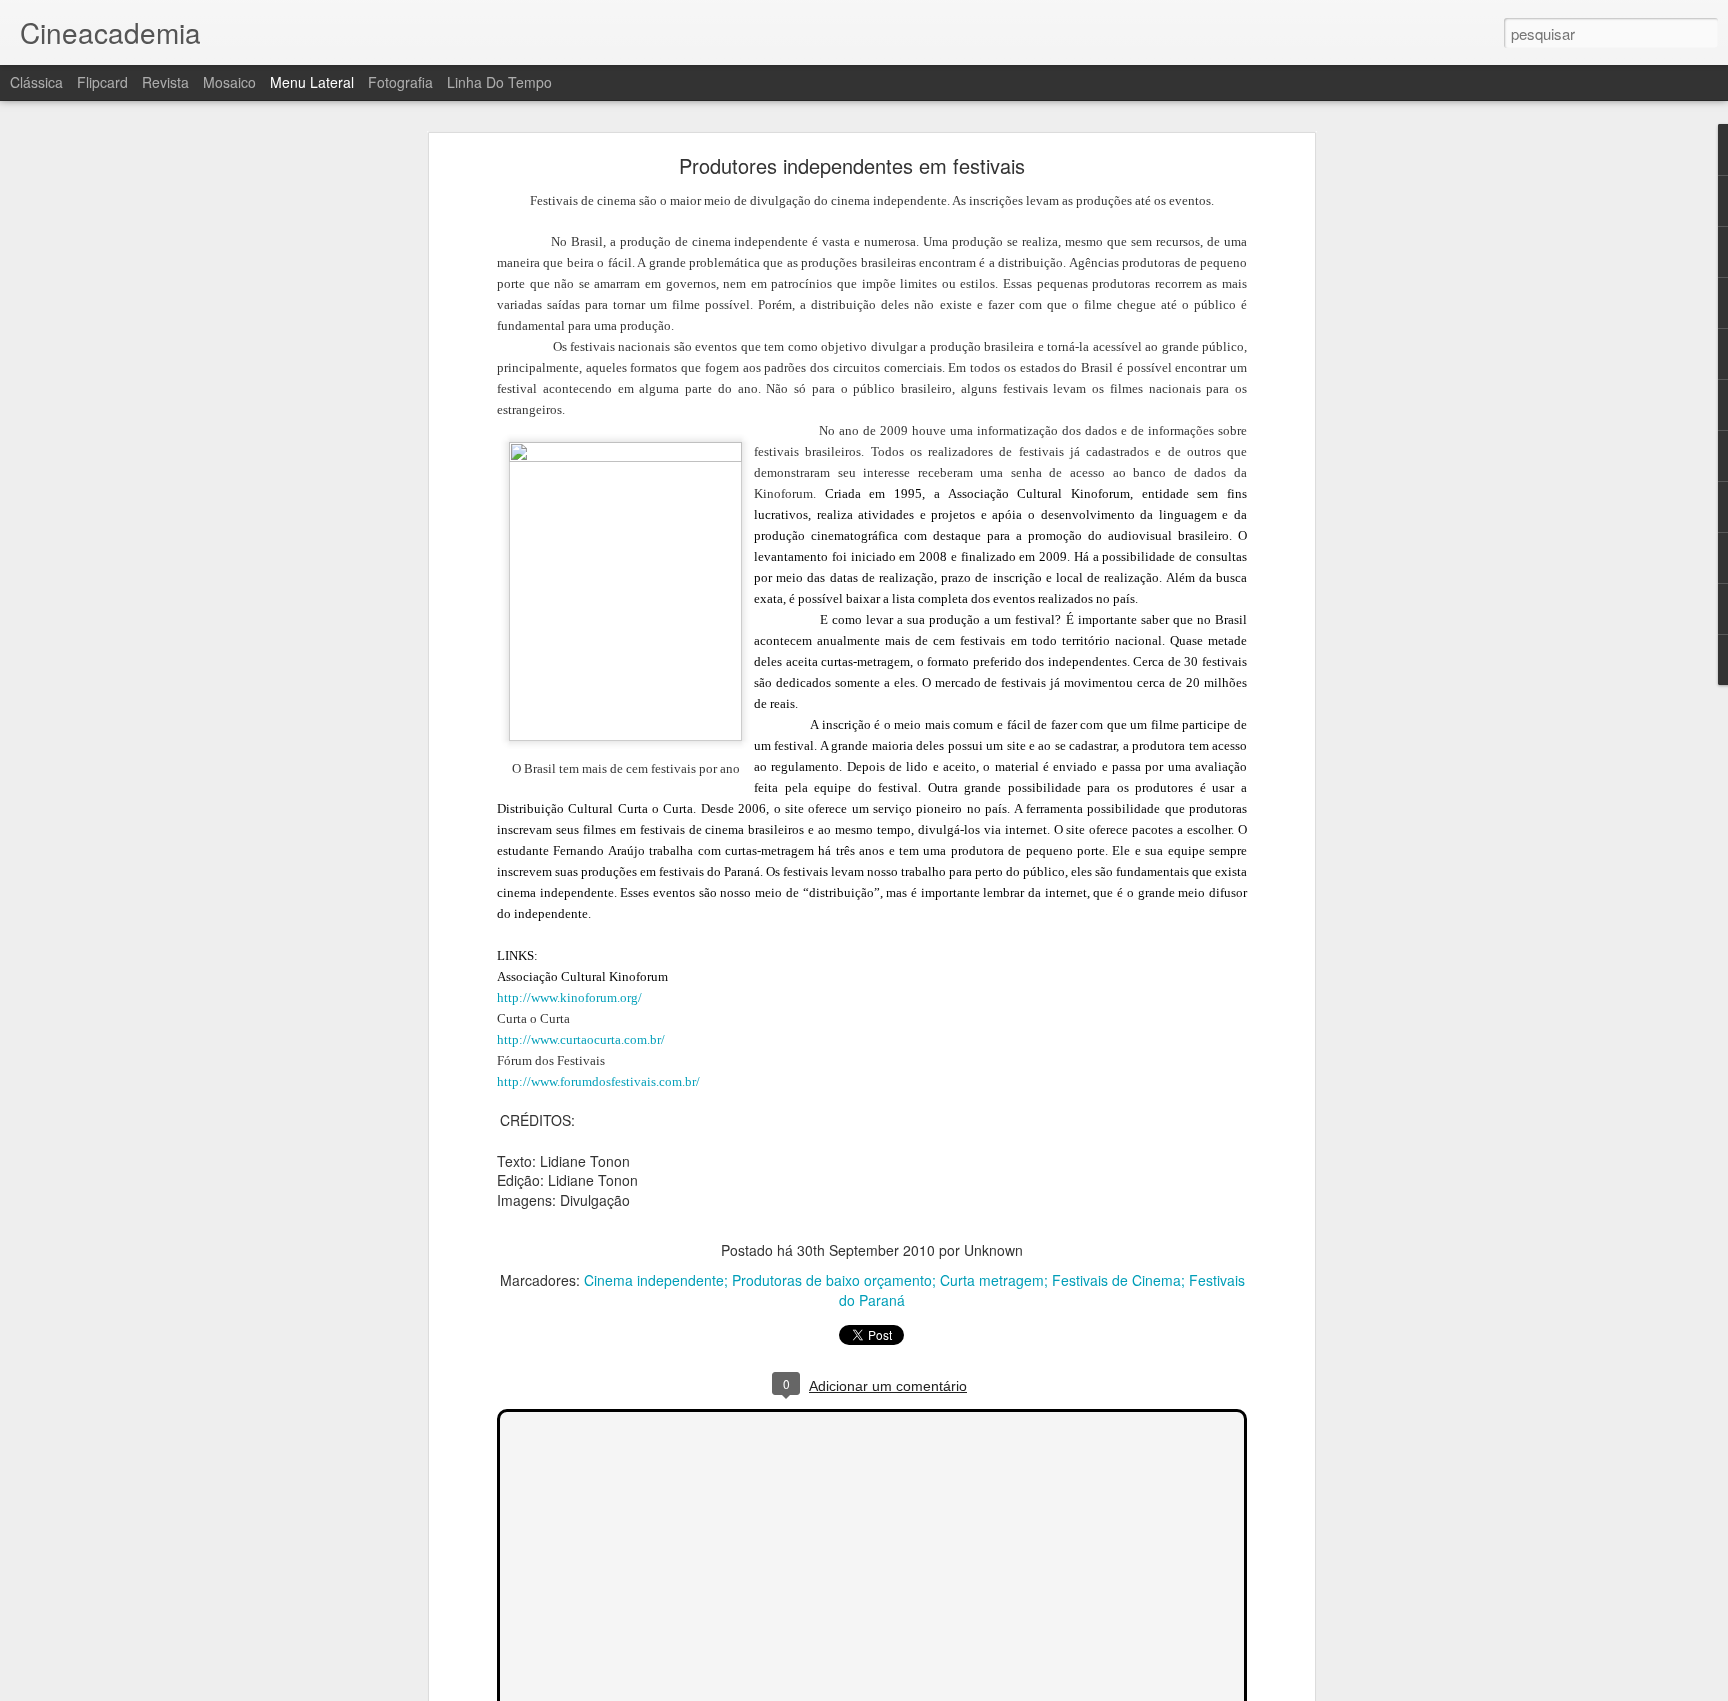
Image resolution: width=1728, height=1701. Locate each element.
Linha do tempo (499, 82)
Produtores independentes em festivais (852, 165)
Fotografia (400, 82)
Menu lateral (312, 82)
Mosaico (229, 82)
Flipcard (102, 82)
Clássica (36, 82)
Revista (165, 82)
